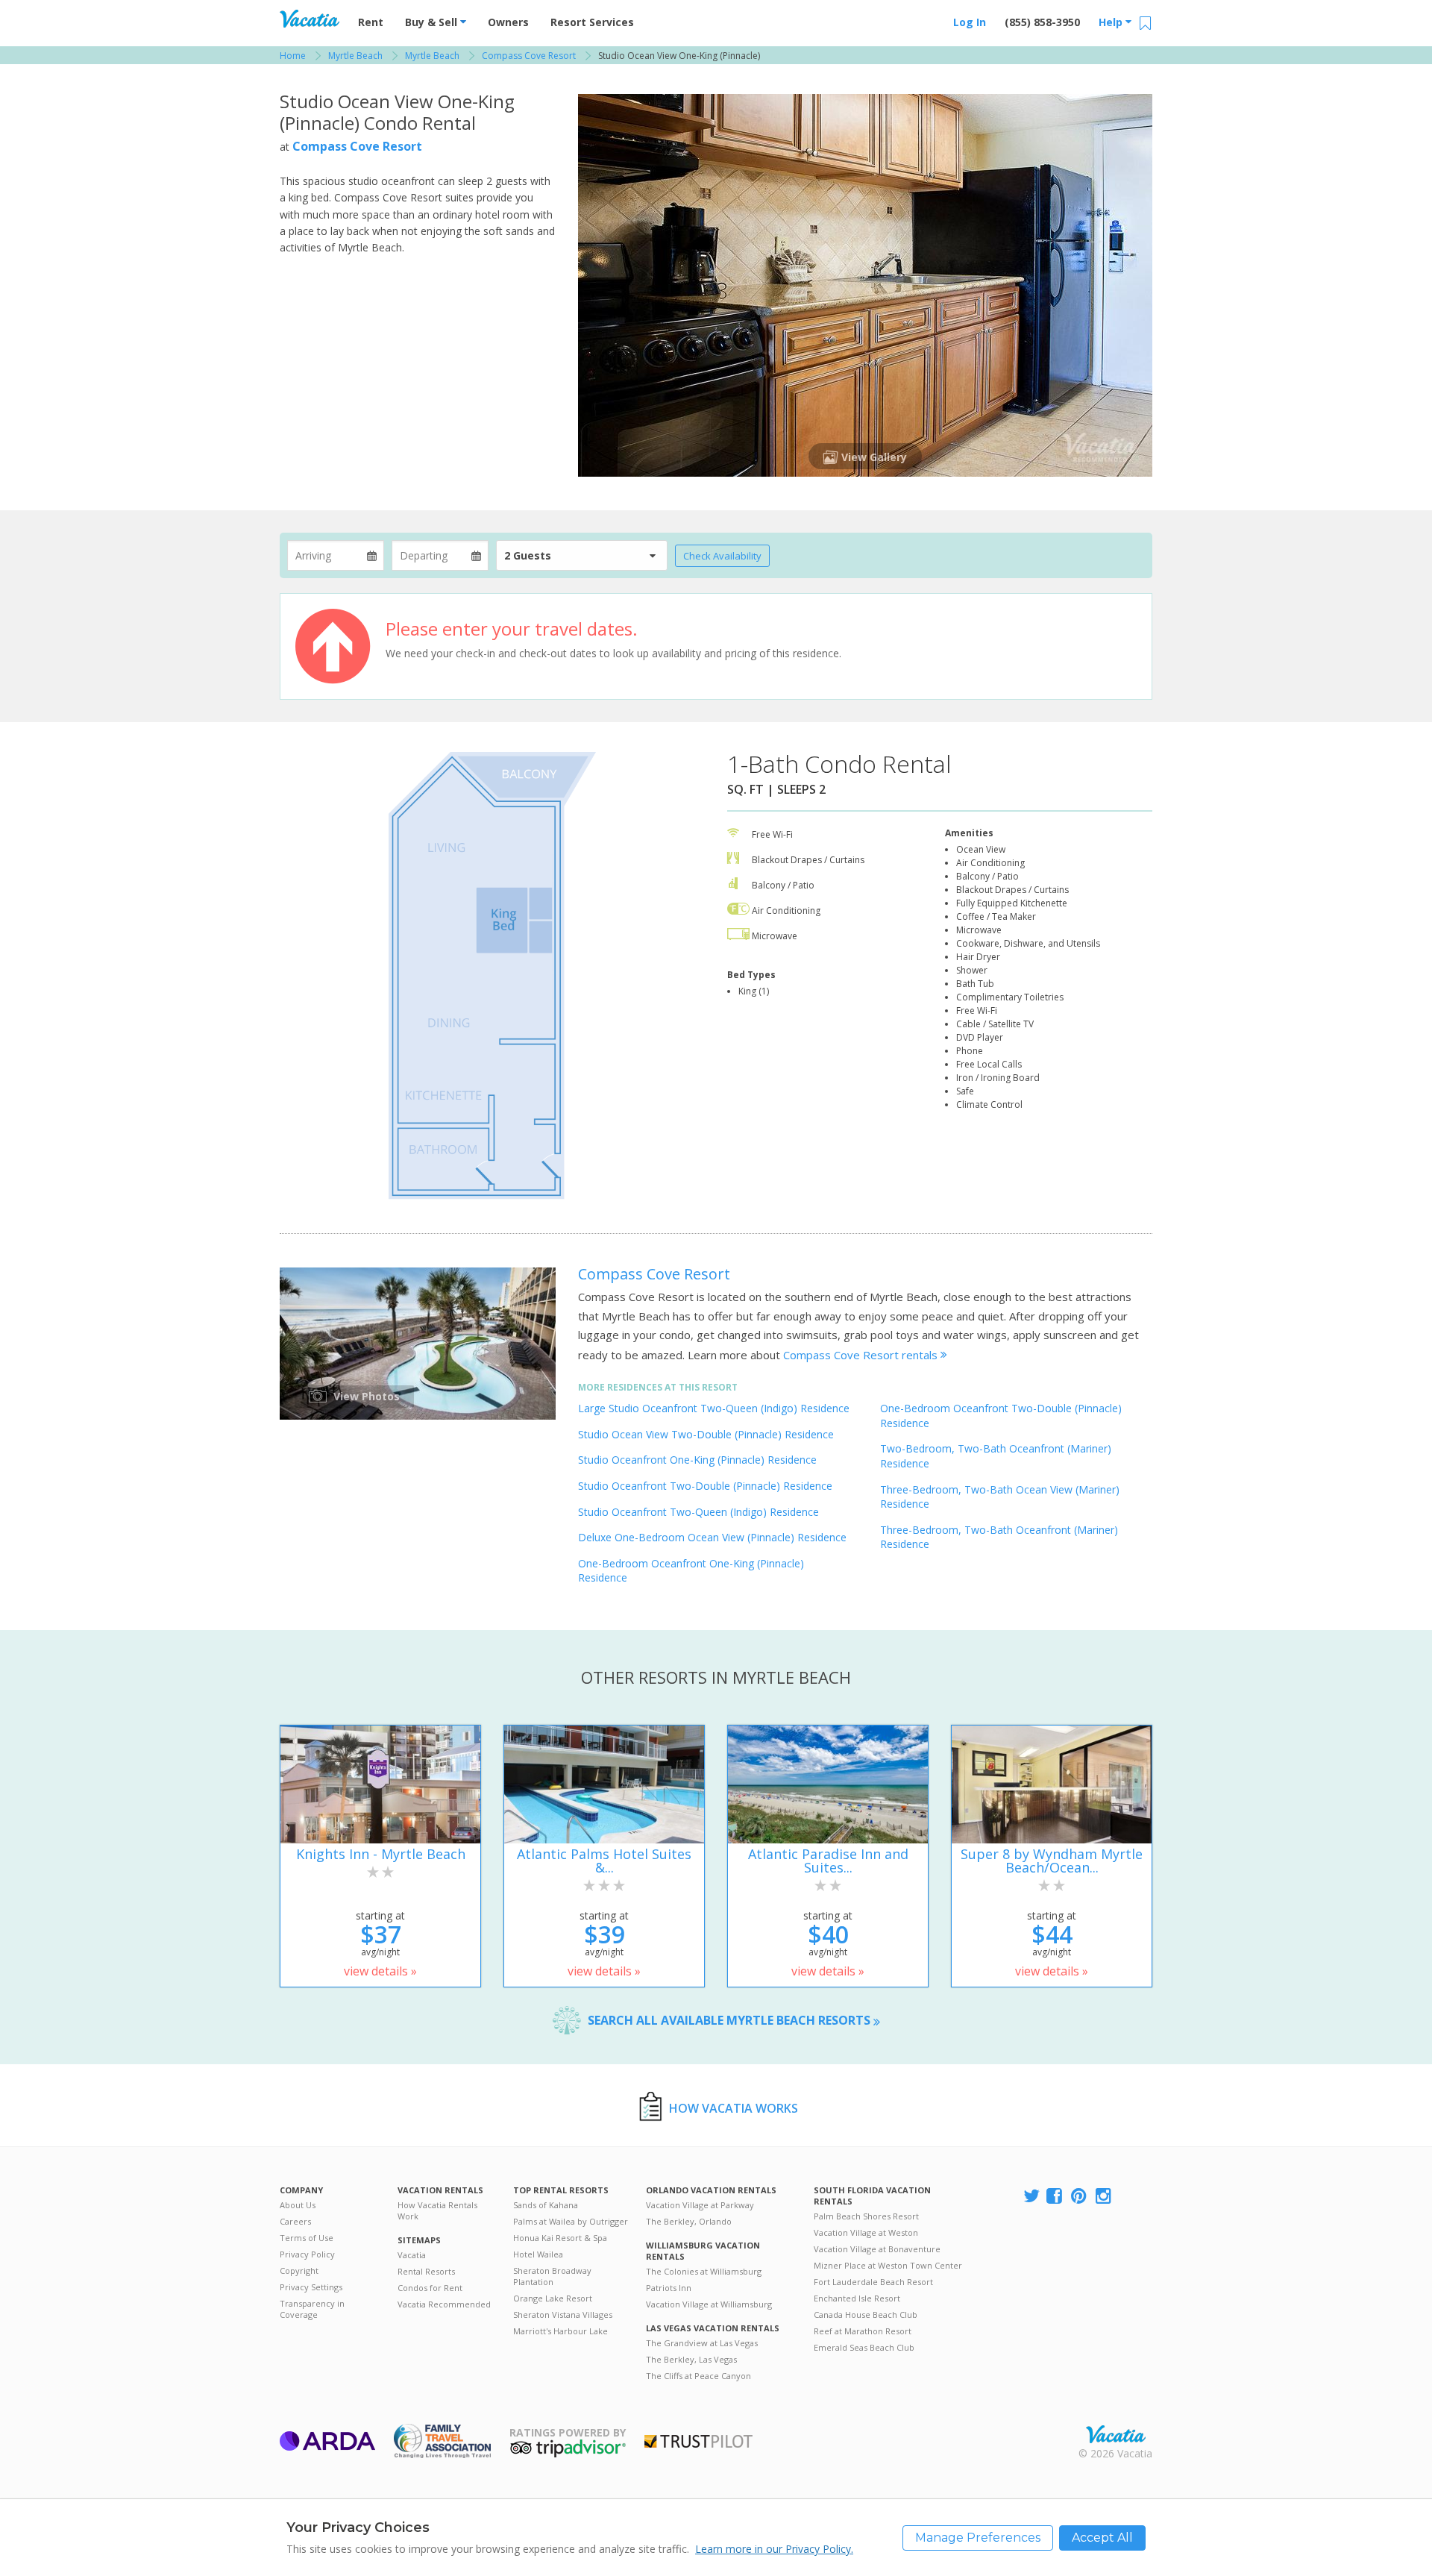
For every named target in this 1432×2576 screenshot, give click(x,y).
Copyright (299, 2271)
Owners (508, 22)
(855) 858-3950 (1042, 22)
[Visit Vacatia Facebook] (1055, 2197)
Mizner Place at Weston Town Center (888, 2265)
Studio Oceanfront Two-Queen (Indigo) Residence (698, 1512)
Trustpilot (698, 2441)
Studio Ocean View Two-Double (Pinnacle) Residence (706, 1434)
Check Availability (722, 556)
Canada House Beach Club (866, 2315)
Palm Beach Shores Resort (866, 2216)
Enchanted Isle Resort (857, 2298)
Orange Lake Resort (553, 2298)
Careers (295, 2221)
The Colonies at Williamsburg (704, 2271)
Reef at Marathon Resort (863, 2331)
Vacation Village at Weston (866, 2232)
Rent (371, 22)
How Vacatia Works (734, 2108)
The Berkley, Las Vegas (691, 2359)
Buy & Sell (433, 22)
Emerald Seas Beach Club (864, 2347)
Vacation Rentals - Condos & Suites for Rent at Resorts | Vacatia (310, 19)
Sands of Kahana (546, 2205)
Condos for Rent (430, 2288)
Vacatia (412, 2255)
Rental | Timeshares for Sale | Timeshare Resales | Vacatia (1116, 2434)
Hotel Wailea (538, 2254)
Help (1112, 22)
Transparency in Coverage (312, 2309)
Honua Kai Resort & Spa (560, 2238)
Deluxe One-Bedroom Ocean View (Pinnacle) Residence (712, 1537)
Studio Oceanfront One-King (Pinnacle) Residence (697, 1460)
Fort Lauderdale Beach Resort (873, 2282)
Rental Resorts (426, 2271)
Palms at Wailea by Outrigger (571, 2221)
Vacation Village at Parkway (700, 2205)
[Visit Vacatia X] (1031, 2197)
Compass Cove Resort (357, 146)
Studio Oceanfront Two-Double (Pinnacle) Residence (705, 1486)
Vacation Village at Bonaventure (877, 2249)
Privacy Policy (307, 2254)
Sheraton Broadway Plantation (552, 2276)
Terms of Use (307, 2238)
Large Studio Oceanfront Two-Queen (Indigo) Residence (714, 1408)
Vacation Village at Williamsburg (709, 2304)
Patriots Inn (669, 2288)
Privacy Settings (311, 2287)
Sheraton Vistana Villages (563, 2315)
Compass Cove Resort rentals (862, 1355)
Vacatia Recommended (444, 2304)
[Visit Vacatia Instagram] (1105, 2197)
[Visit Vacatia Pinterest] (1080, 2197)
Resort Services (592, 22)
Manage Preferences (978, 2538)
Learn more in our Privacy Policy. (774, 2549)
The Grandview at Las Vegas (702, 2343)
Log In (970, 22)
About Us (298, 2205)
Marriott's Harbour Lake (560, 2331)
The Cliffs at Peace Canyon (698, 2376)
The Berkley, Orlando (689, 2221)
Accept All (1102, 2538)
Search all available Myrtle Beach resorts (731, 2020)
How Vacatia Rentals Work (437, 2210)
